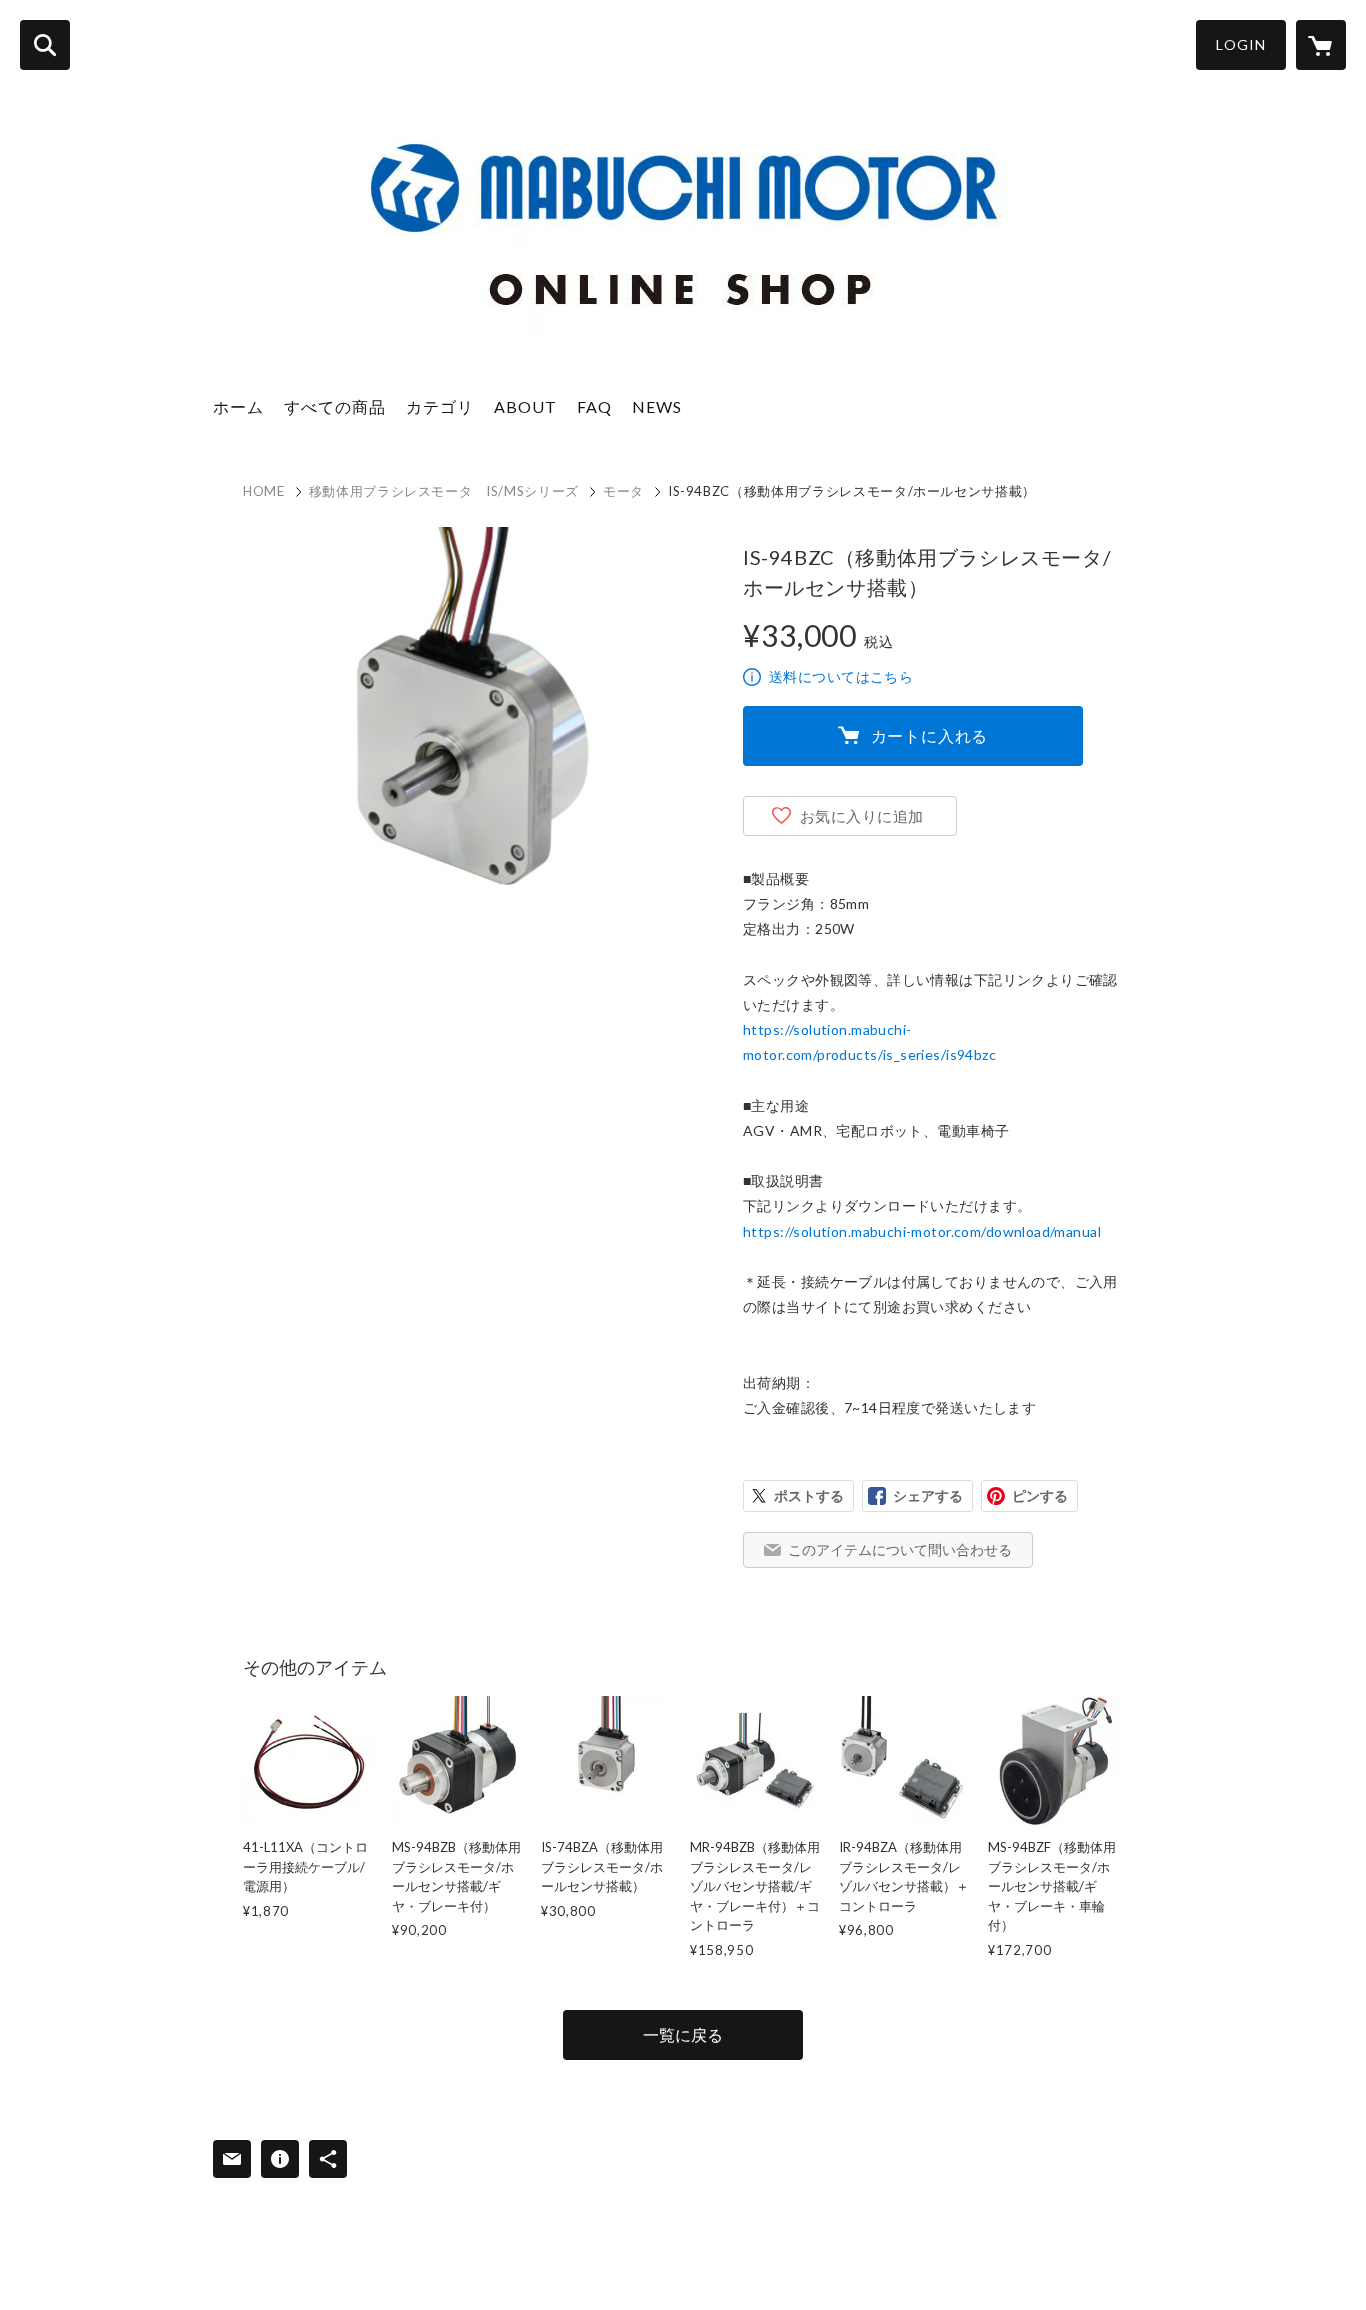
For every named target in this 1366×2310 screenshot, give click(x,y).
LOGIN (1241, 44)
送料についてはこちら (841, 676)
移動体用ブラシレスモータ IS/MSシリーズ (444, 491)
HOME (264, 491)
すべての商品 (335, 406)
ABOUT (525, 406)
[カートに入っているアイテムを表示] (1321, 45)
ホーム (238, 406)
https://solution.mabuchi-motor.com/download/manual (922, 1231)
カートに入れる (930, 735)
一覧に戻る (683, 2034)
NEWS (657, 406)
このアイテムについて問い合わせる (900, 1549)
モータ (623, 491)
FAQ (594, 406)
